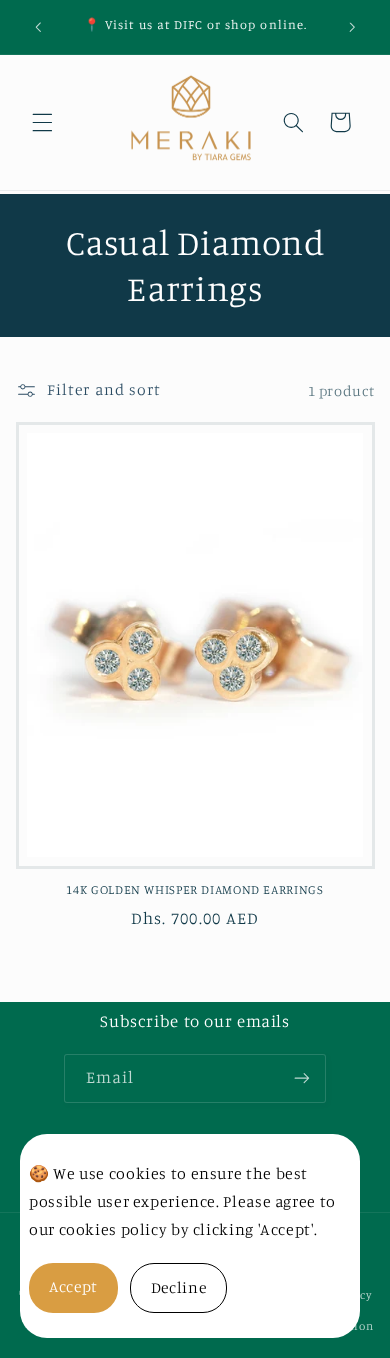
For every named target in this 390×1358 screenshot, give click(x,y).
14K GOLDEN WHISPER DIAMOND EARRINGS (194, 889)
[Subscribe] (302, 1078)
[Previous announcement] (38, 27)
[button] (42, 122)
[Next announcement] (352, 27)
